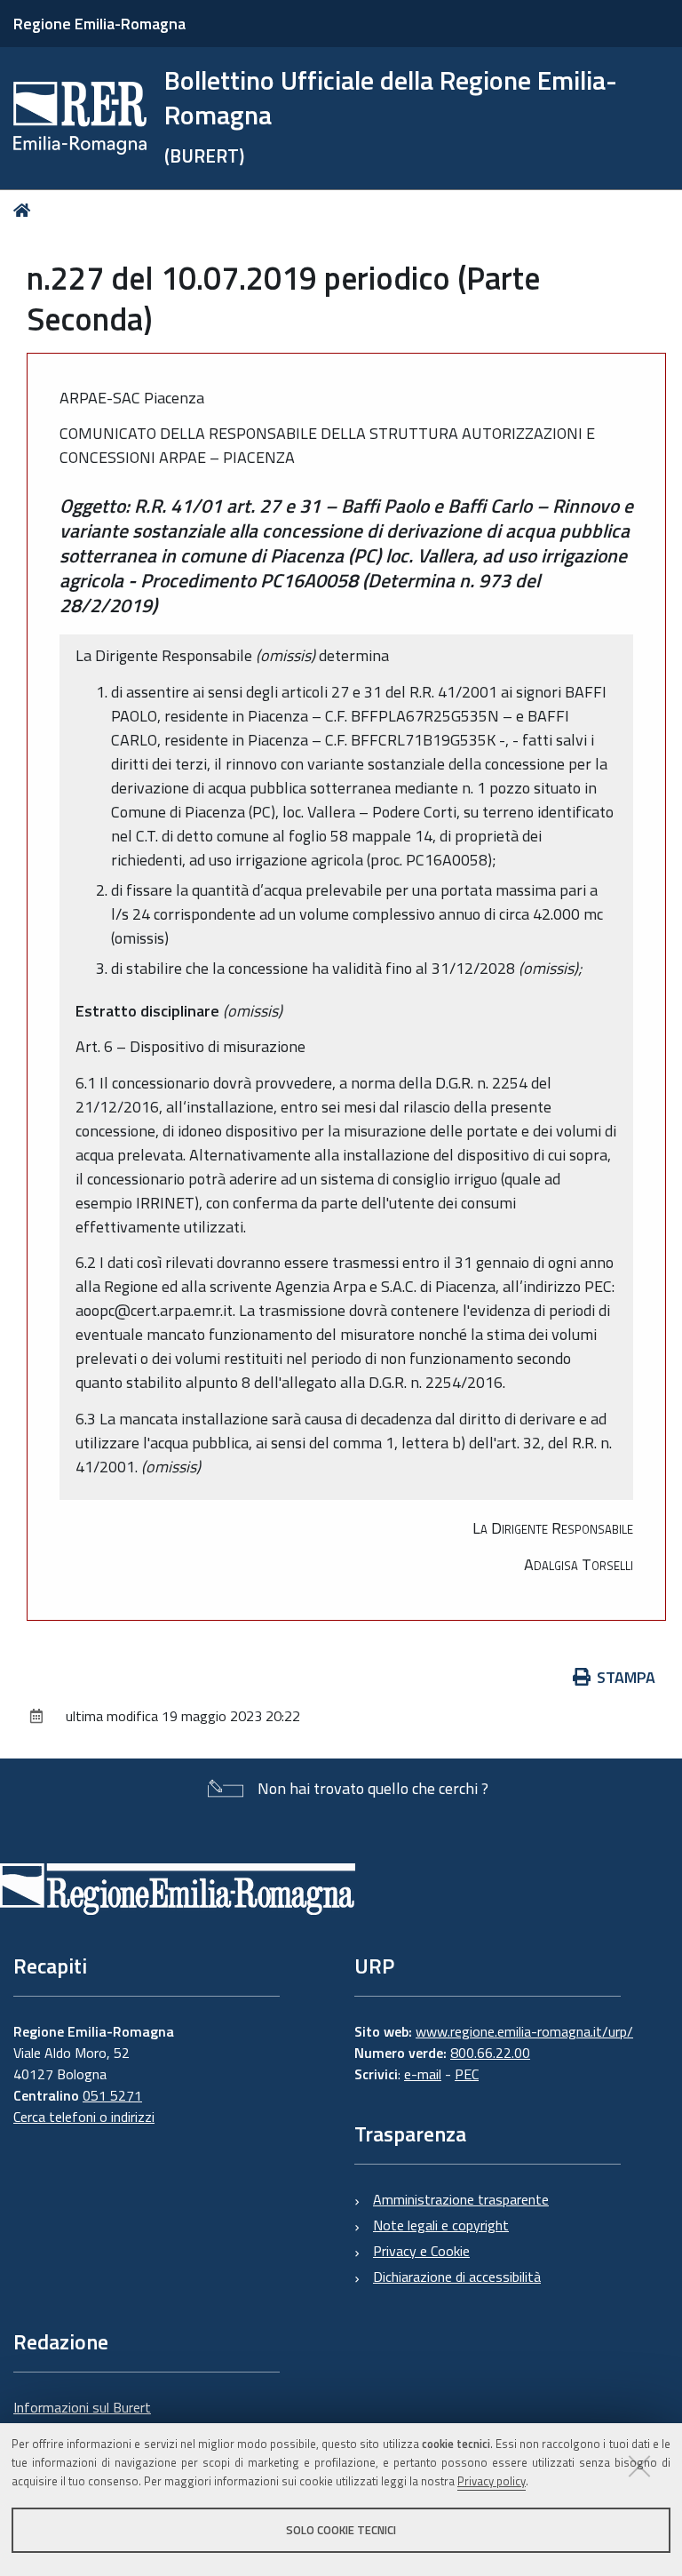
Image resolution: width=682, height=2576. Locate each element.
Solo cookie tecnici (341, 2530)
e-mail (423, 2074)
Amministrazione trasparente (461, 2199)
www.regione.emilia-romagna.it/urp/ (524, 2031)
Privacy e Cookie (421, 2251)
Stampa (626, 1677)
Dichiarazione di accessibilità (457, 2277)
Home (25, 210)
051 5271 (112, 2095)
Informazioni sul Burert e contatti (82, 2418)
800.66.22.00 (490, 2053)
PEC (467, 2074)
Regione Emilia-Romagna (99, 24)
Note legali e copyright (441, 2225)
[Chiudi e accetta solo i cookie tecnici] (639, 2466)
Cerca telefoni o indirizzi (84, 2117)
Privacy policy (492, 2481)
